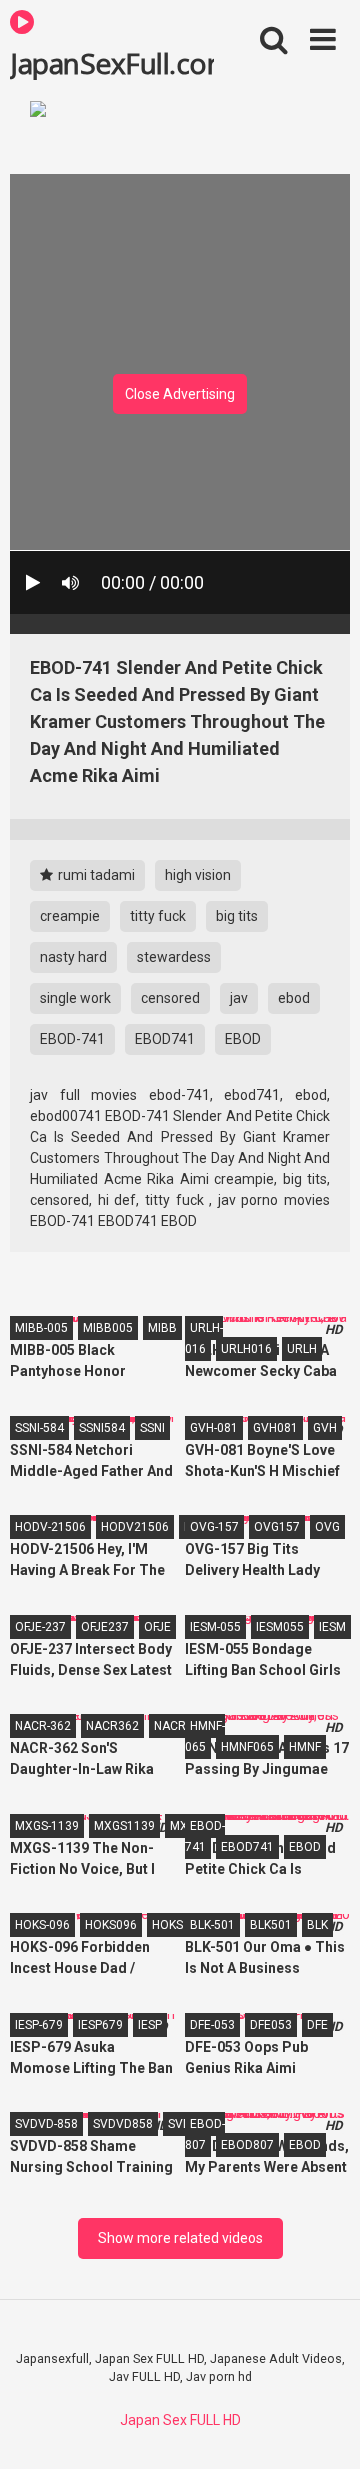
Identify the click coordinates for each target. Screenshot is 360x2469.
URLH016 (246, 1349)
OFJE (157, 1627)
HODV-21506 (50, 1527)
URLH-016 (204, 1338)
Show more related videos (180, 2238)
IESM (332, 1627)
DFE (317, 2025)
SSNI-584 (39, 1428)
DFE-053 (212, 2025)
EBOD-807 (205, 2134)
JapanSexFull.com (112, 62)
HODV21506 (135, 1527)
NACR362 (112, 1726)
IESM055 (280, 1627)
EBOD (243, 1039)
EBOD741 (165, 1039)
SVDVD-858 (46, 2124)
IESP (150, 2025)
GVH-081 (214, 1428)
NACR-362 (43, 1726)
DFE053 (271, 2025)
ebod (294, 998)
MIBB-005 (41, 1328)
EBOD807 (247, 2145)
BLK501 (271, 1925)
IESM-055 (215, 1627)
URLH (302, 1349)
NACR (170, 1726)
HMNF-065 (205, 1736)
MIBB (162, 1328)
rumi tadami (95, 875)
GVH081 (275, 1428)
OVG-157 (214, 1527)
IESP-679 (39, 2025)
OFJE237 (105, 1627)
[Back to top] (323, 2428)
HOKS (167, 1925)
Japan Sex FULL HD (180, 2420)
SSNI (152, 1428)
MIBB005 (108, 1328)
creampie (70, 916)
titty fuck (158, 916)
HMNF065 (247, 1747)
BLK (317, 1925)
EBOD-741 (72, 1039)
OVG (327, 1527)
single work (75, 998)
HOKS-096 (42, 1925)
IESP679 (100, 2025)
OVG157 (277, 1527)
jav (239, 998)
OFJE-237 (40, 1627)
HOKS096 (111, 1925)
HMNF (305, 1747)
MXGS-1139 (47, 1826)
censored (170, 998)
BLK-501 (212, 1925)
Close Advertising (180, 394)
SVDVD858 (123, 2124)
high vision (198, 875)
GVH (325, 1428)
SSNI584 (102, 1428)
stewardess (174, 957)
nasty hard (73, 957)
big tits (237, 916)
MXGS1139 (124, 1826)
